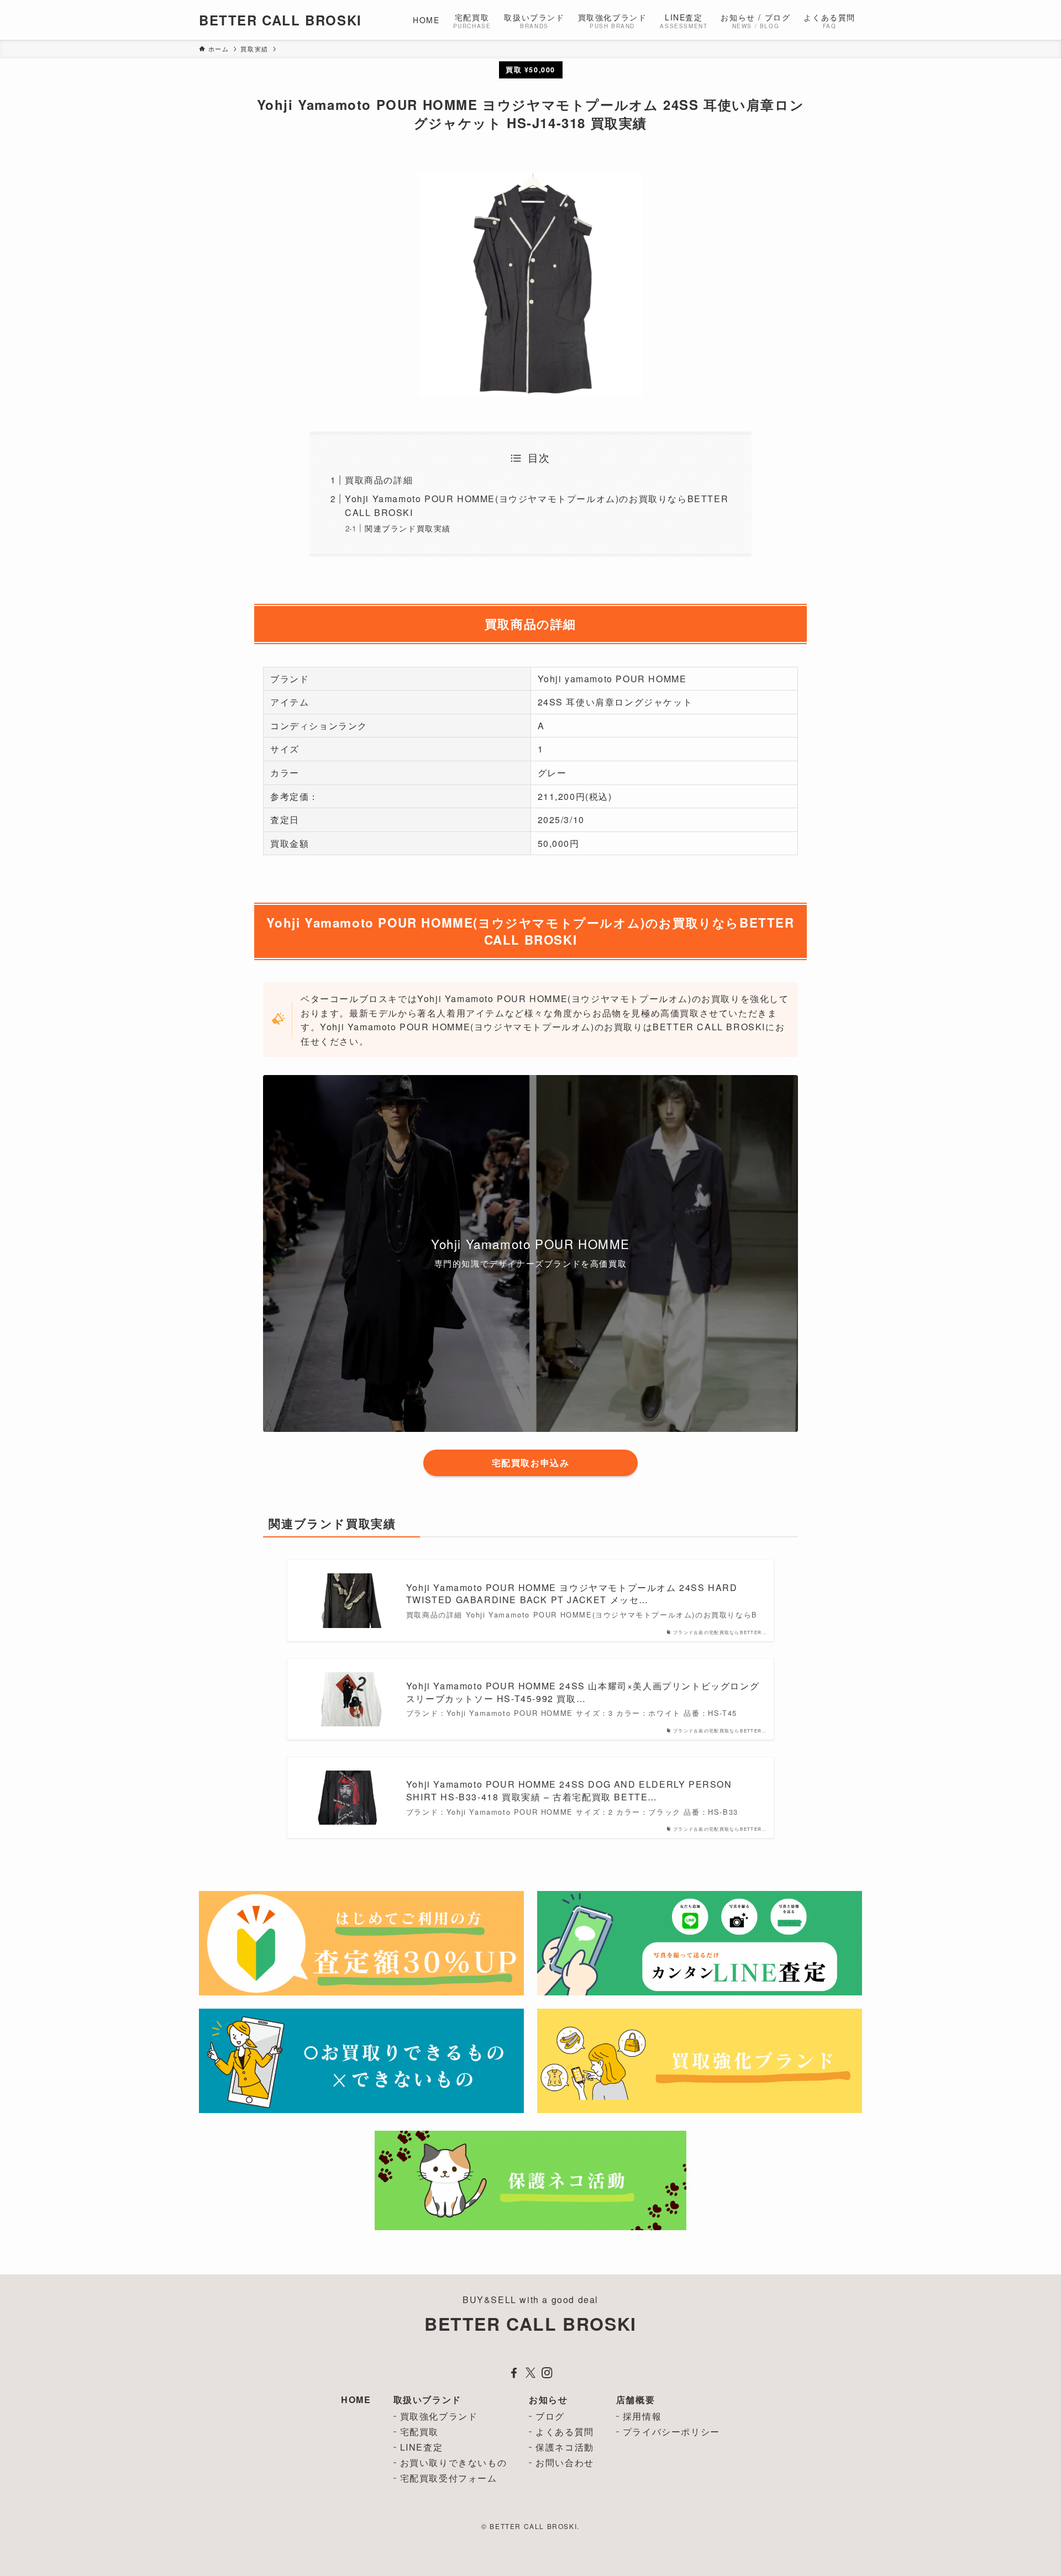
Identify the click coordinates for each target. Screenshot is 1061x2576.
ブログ (550, 2416)
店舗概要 (635, 2399)
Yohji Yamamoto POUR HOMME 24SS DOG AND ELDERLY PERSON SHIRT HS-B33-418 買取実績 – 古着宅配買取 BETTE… (569, 1790)
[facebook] (514, 2373)
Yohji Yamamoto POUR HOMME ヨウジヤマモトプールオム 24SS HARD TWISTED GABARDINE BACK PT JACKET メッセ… (572, 1594)
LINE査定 (422, 2447)
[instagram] (547, 2373)
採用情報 (642, 2416)
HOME (356, 2399)
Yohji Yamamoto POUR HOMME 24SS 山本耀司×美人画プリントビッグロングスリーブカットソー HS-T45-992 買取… (583, 1692)
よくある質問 (565, 2432)
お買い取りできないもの (454, 2462)
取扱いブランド (427, 2399)
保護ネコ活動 (565, 2447)
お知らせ (548, 2399)
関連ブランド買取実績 (408, 528)
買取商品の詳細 (379, 480)
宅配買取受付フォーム (449, 2478)
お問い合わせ (565, 2462)
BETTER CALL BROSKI (280, 20)
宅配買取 (419, 2432)
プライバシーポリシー (671, 2432)
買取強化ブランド (439, 2416)
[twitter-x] (530, 2373)
